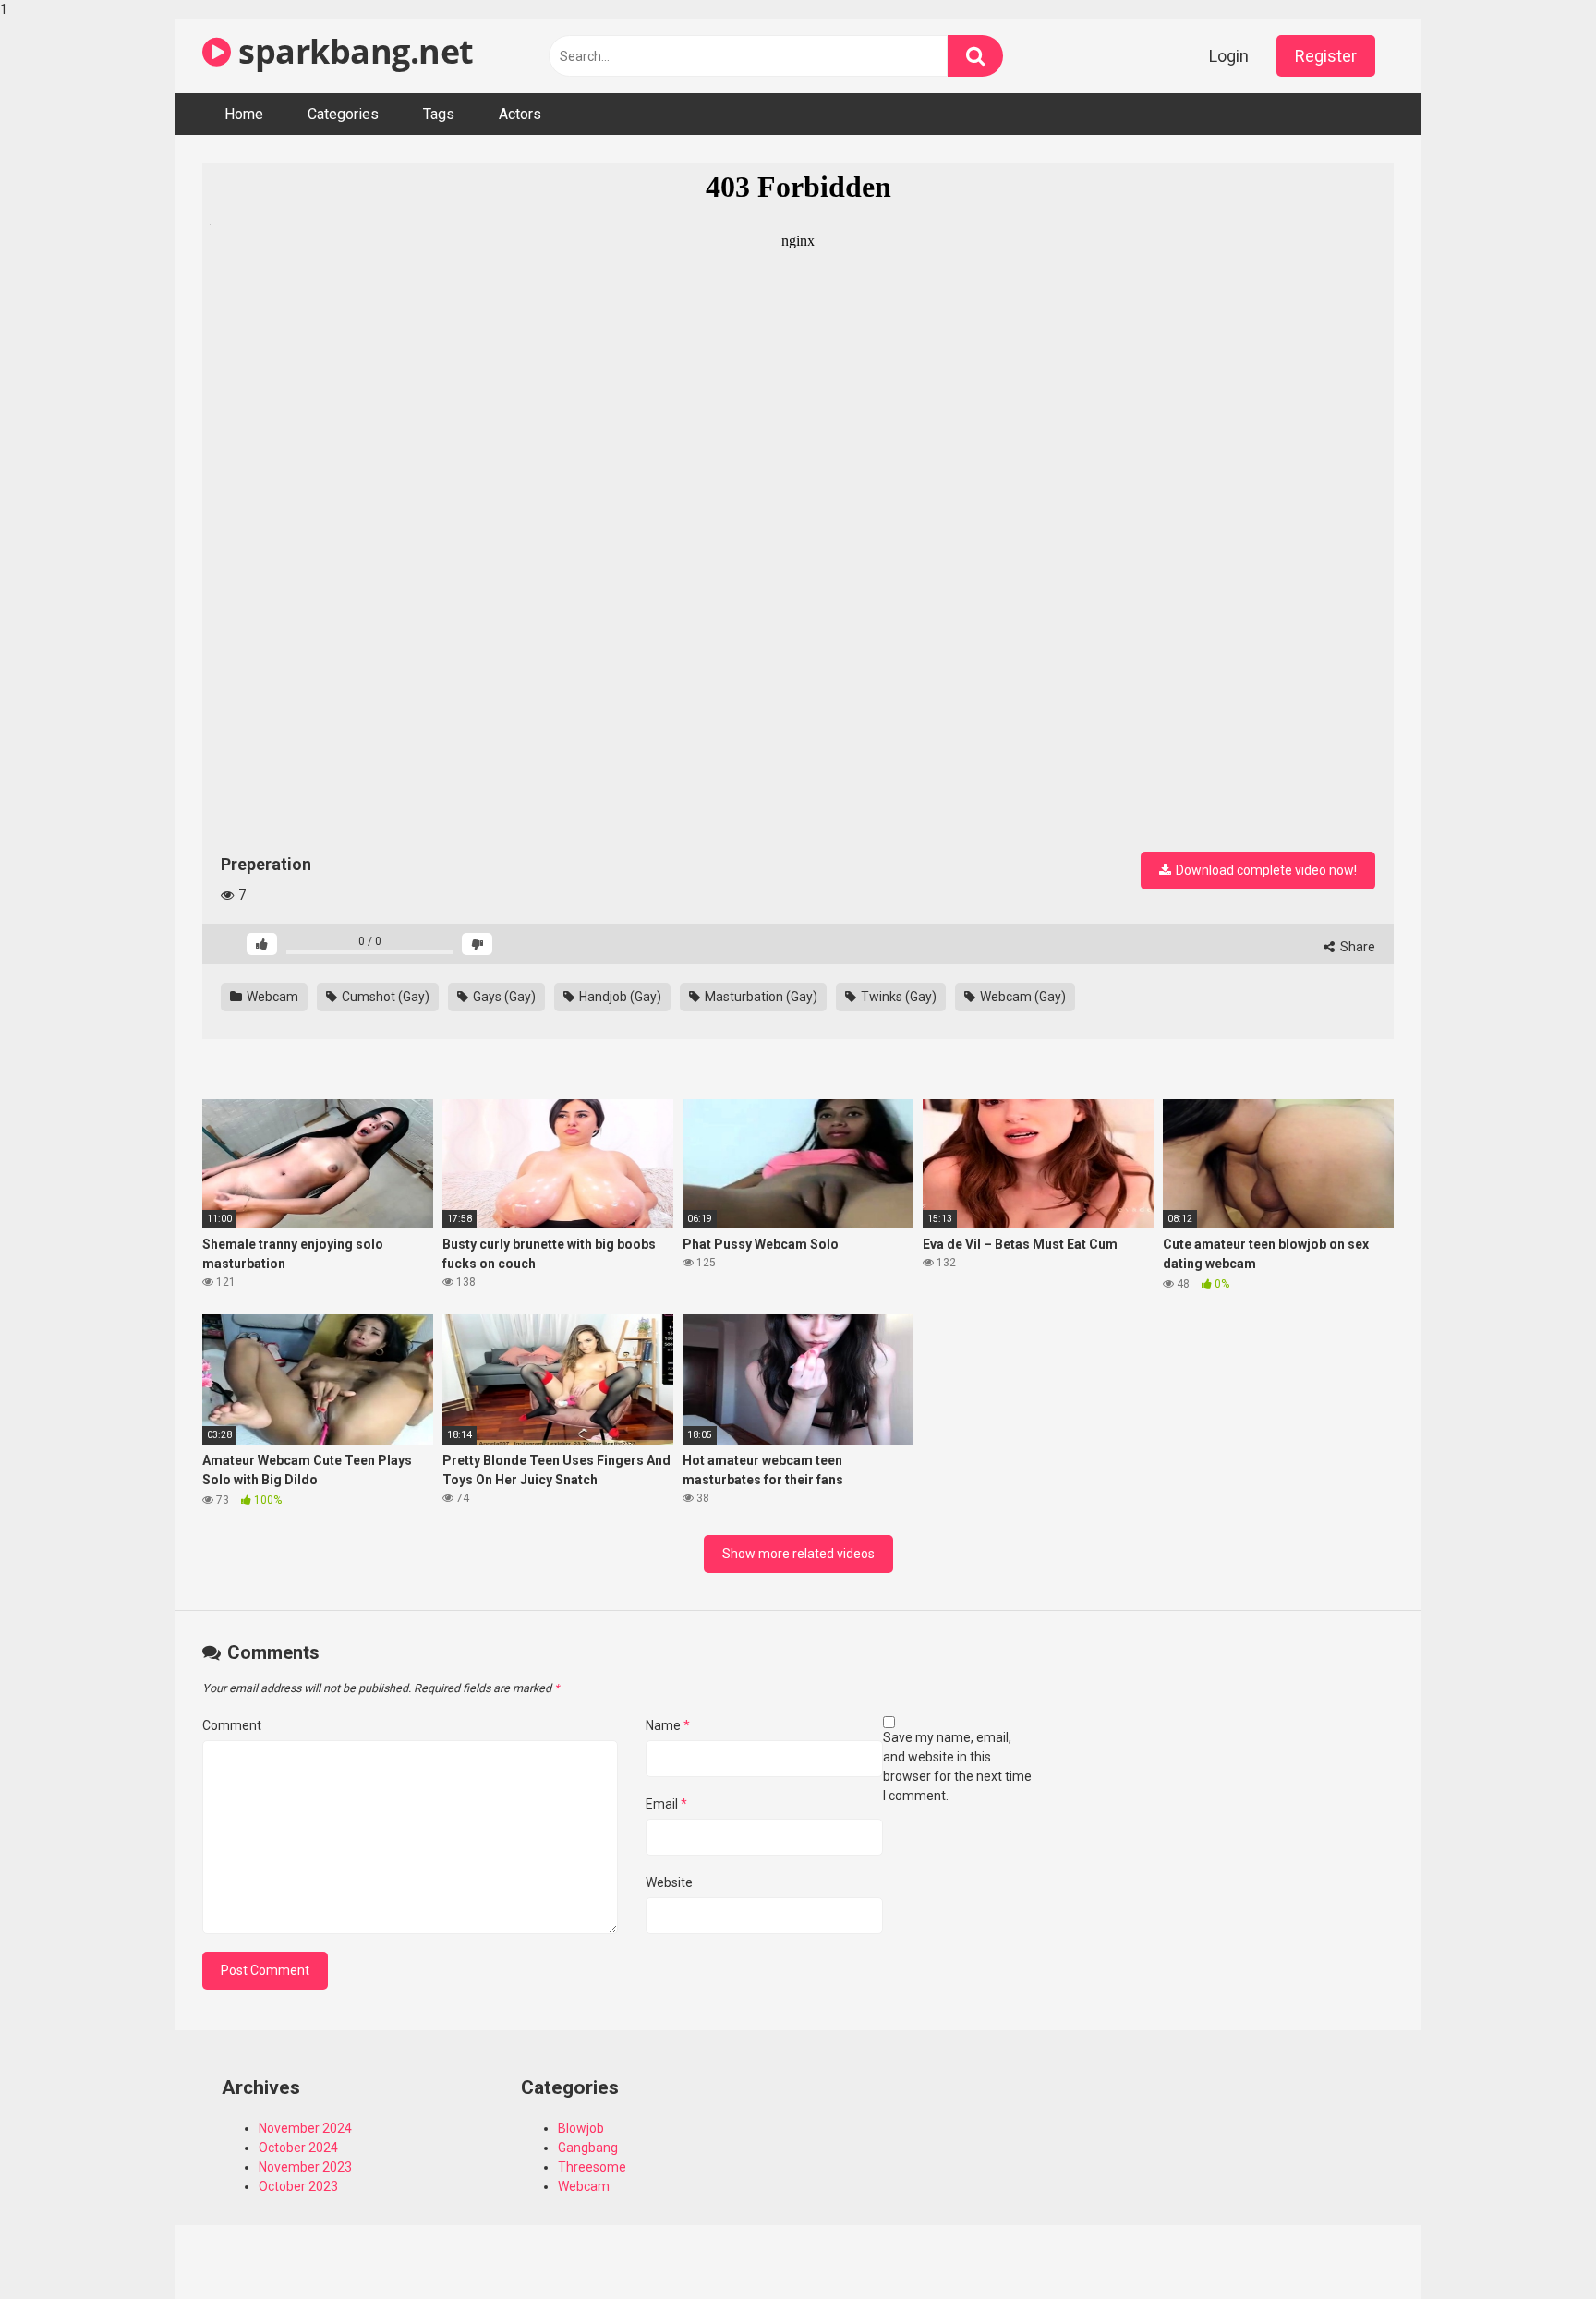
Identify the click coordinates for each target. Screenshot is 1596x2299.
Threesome (592, 2167)
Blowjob (581, 2128)
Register (1326, 56)
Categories (343, 114)
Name (668, 1725)
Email (666, 1804)
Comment (232, 1725)
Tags (439, 114)
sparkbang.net (352, 51)
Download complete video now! (1265, 870)
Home (244, 114)
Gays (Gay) (503, 997)
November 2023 (305, 2167)
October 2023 (298, 2186)
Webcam (271, 997)
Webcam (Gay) (1022, 997)
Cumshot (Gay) (384, 997)
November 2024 (305, 2128)
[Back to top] (1534, 2246)
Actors (520, 114)
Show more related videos (798, 1554)
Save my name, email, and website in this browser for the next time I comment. (957, 1767)
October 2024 (298, 2148)
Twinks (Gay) (897, 997)
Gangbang (588, 2148)
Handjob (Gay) (619, 997)
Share (1356, 947)
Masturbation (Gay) (760, 997)
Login (1229, 56)
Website (669, 1882)
